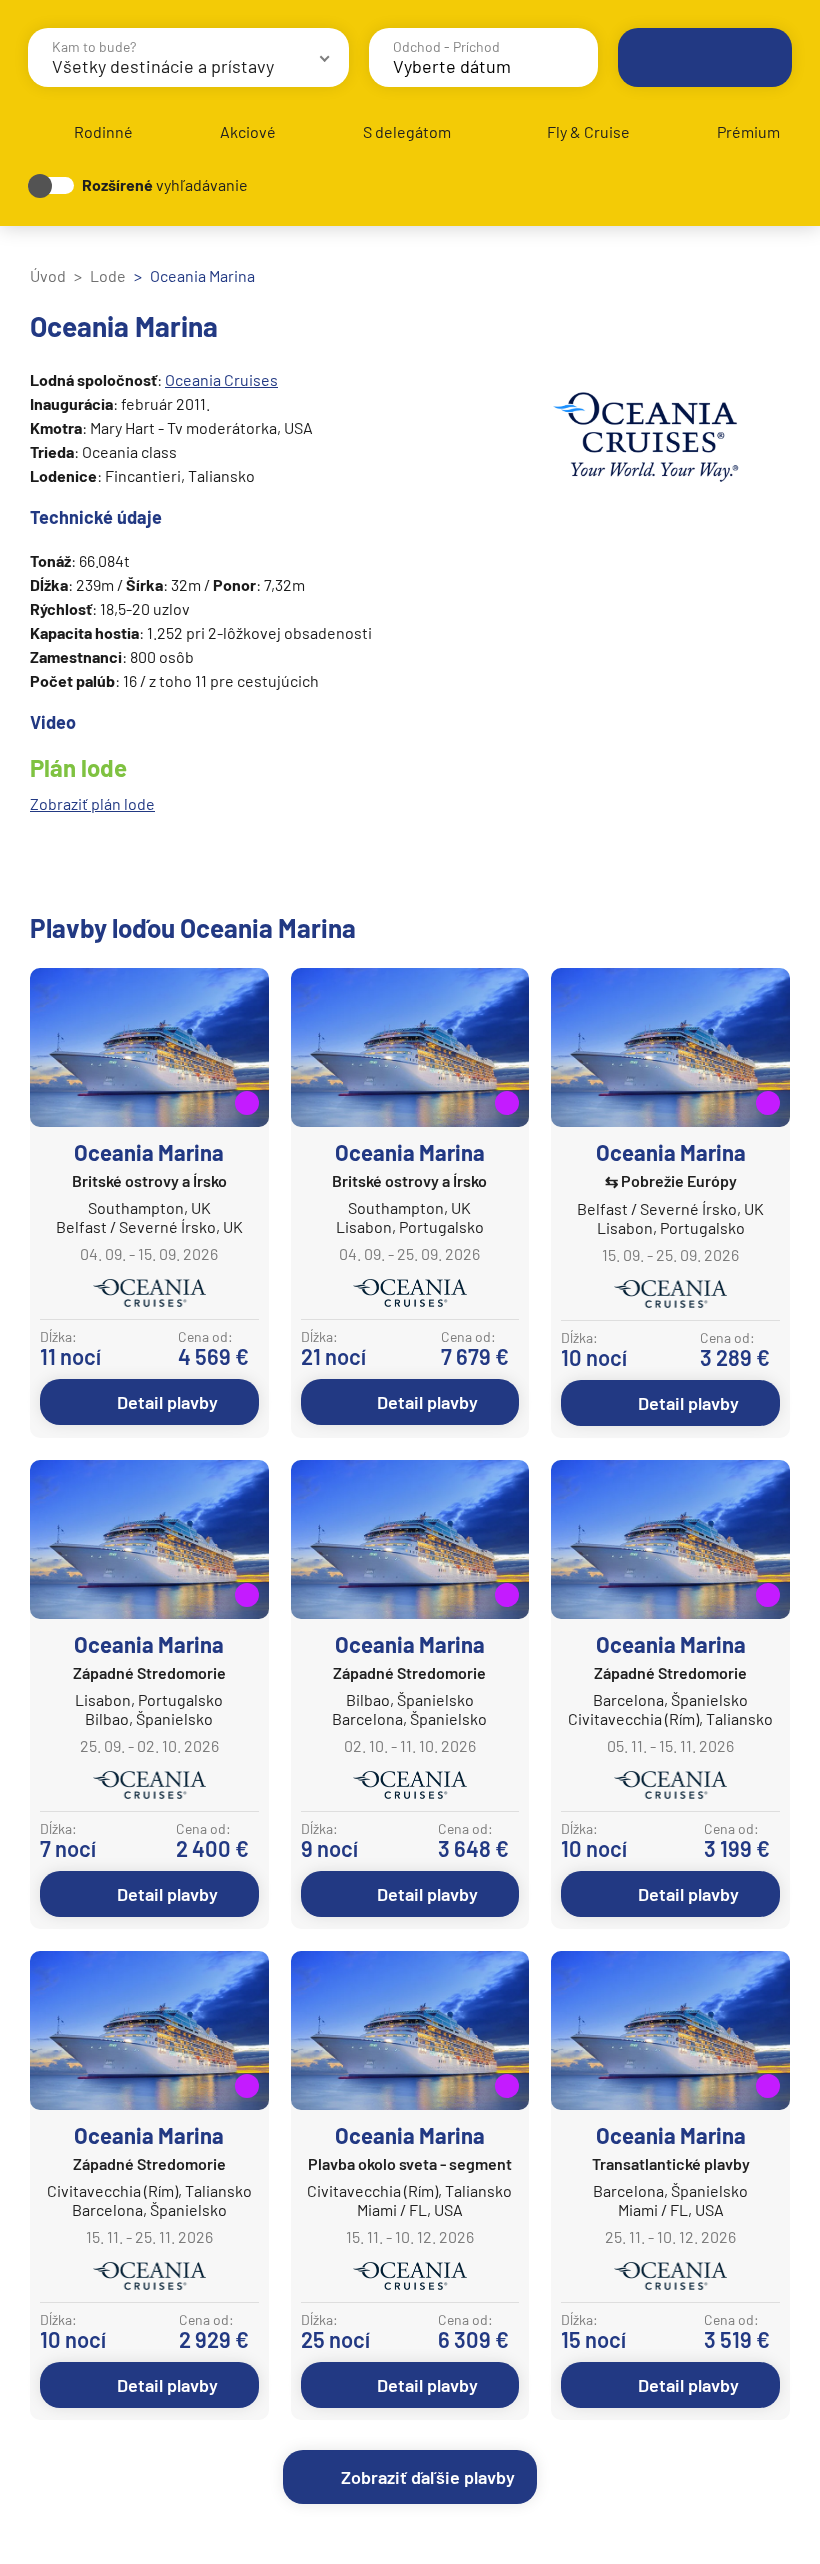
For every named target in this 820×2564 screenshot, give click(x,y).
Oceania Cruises (221, 379)
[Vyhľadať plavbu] (705, 57)
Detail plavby (167, 1402)
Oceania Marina (149, 1152)
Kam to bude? (94, 46)
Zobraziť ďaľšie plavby (428, 2477)
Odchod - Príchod (446, 46)
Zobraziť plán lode (92, 803)
